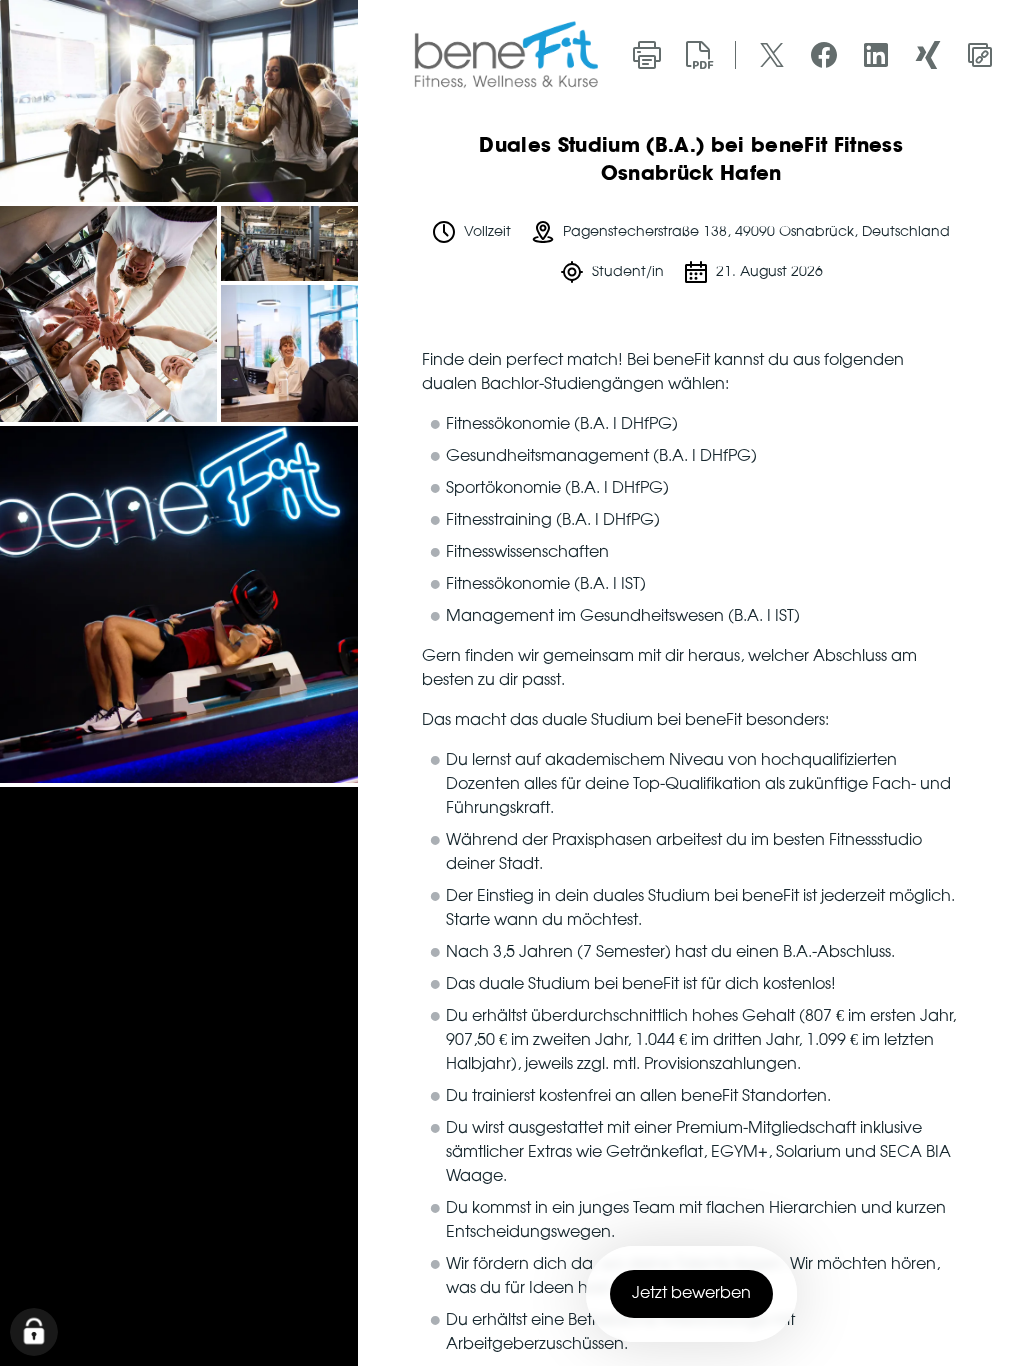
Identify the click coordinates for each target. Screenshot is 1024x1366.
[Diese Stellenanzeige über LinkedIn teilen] (876, 55)
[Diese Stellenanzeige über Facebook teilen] (824, 55)
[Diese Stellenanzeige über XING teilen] (928, 55)
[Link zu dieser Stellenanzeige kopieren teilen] (980, 55)
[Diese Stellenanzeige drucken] (647, 55)
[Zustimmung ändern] (34, 1332)
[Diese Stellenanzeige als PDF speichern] (699, 55)
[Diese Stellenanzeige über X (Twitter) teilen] (772, 55)
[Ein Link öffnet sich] (506, 54)
